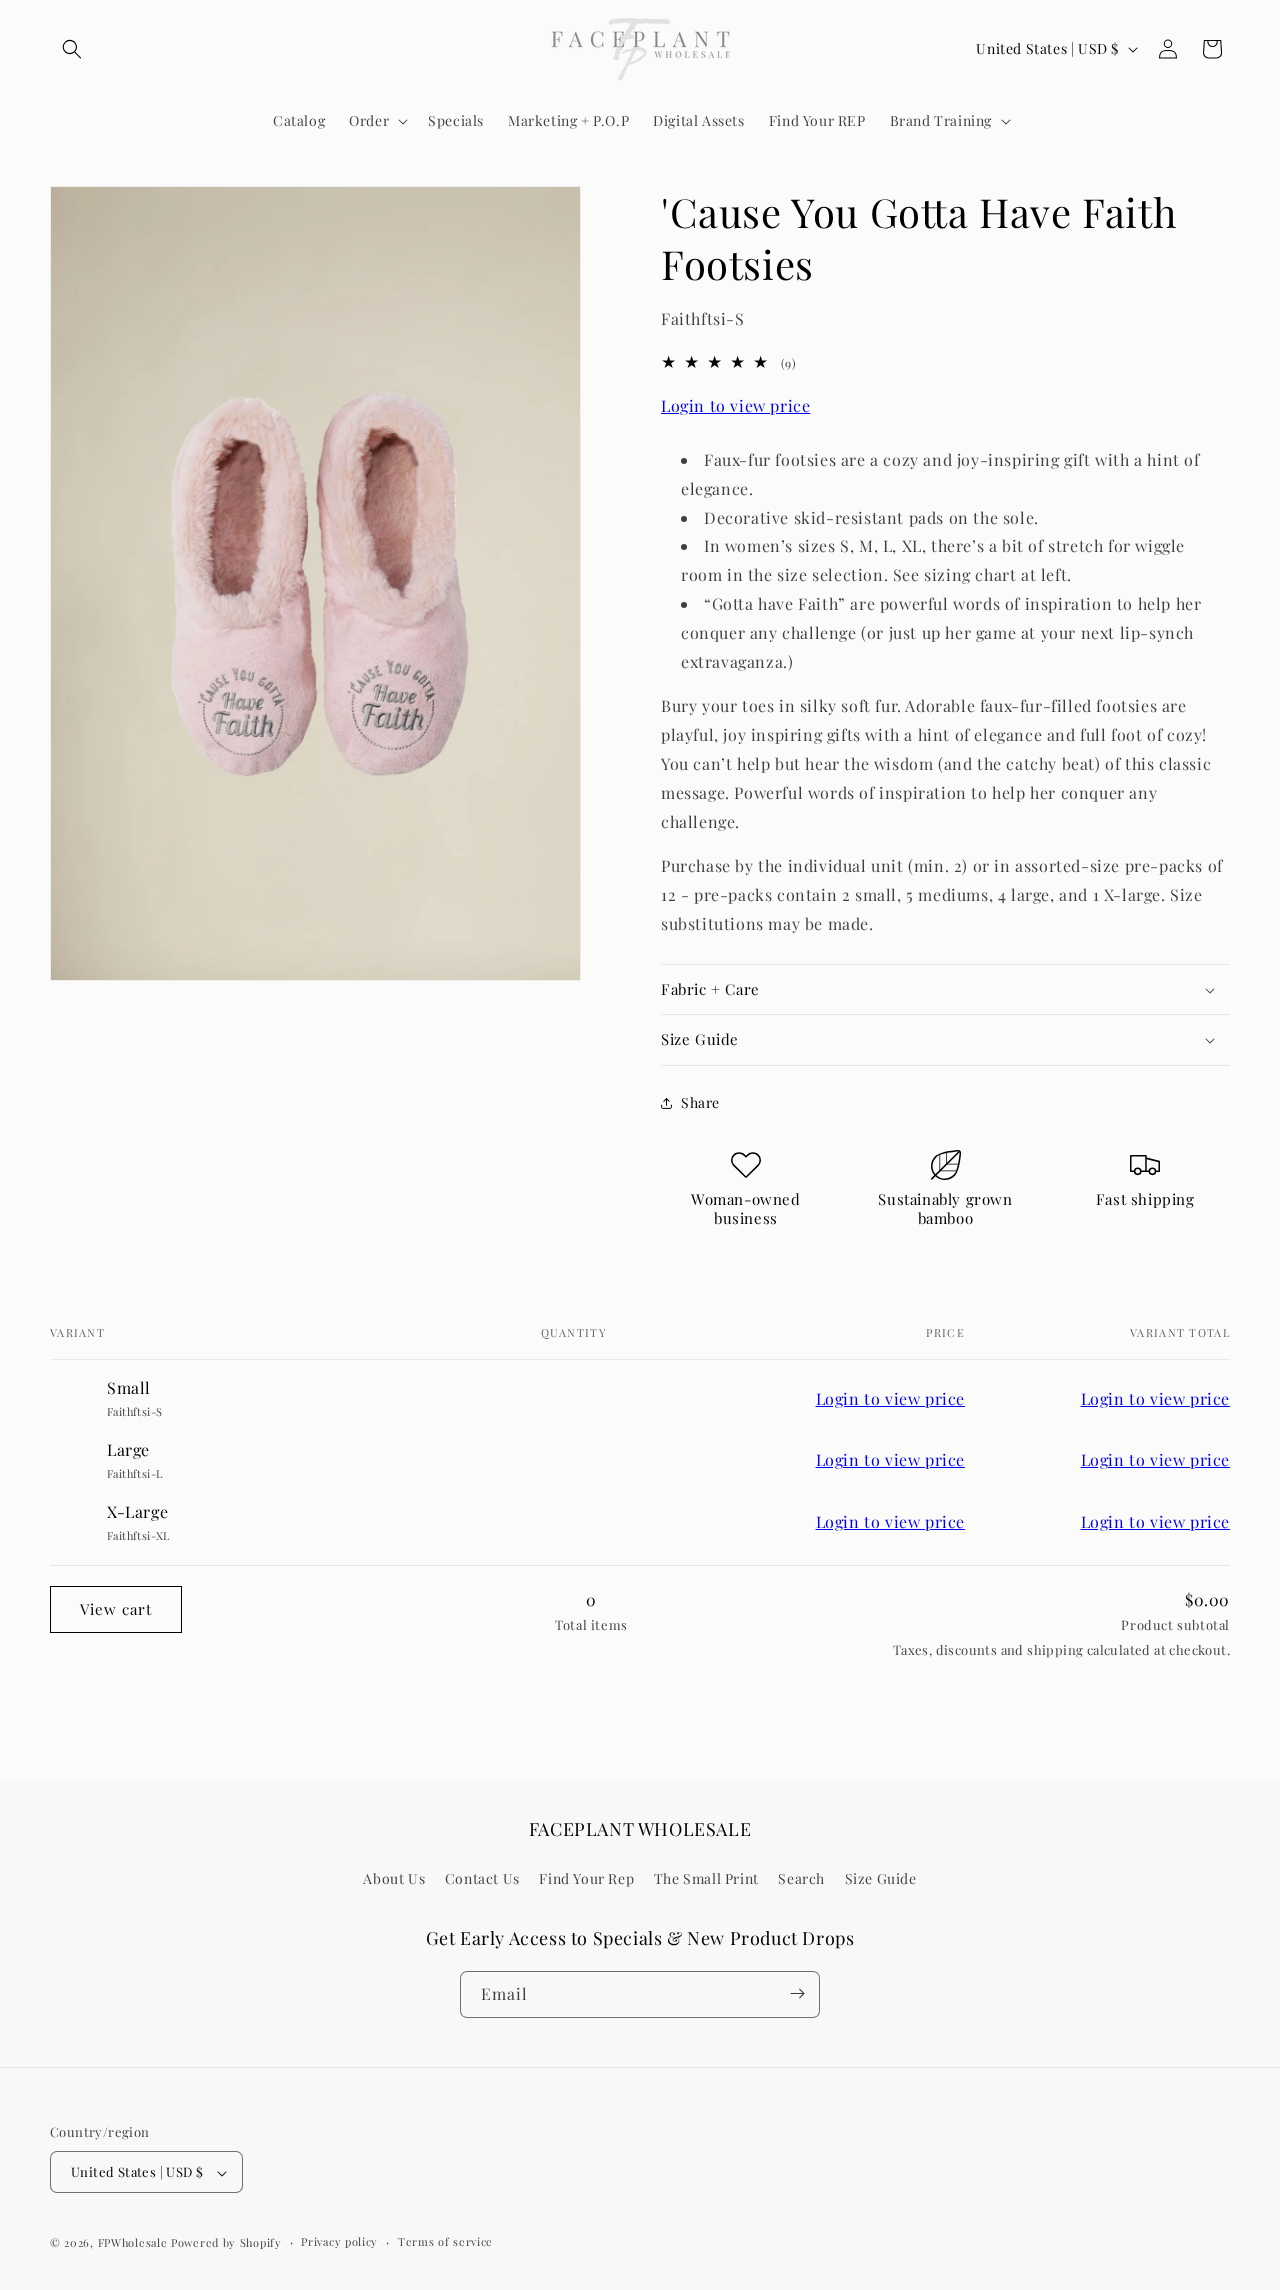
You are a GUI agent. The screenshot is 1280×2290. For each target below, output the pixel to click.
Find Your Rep (586, 1879)
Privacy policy (339, 2242)
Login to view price (735, 405)
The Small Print (706, 1879)
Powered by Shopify (226, 2243)
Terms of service (445, 2242)
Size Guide (881, 1879)
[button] (72, 49)
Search (801, 1879)
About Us (394, 1879)
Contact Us (482, 1879)
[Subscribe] (797, 1993)
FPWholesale (133, 2243)
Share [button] (700, 1102)
